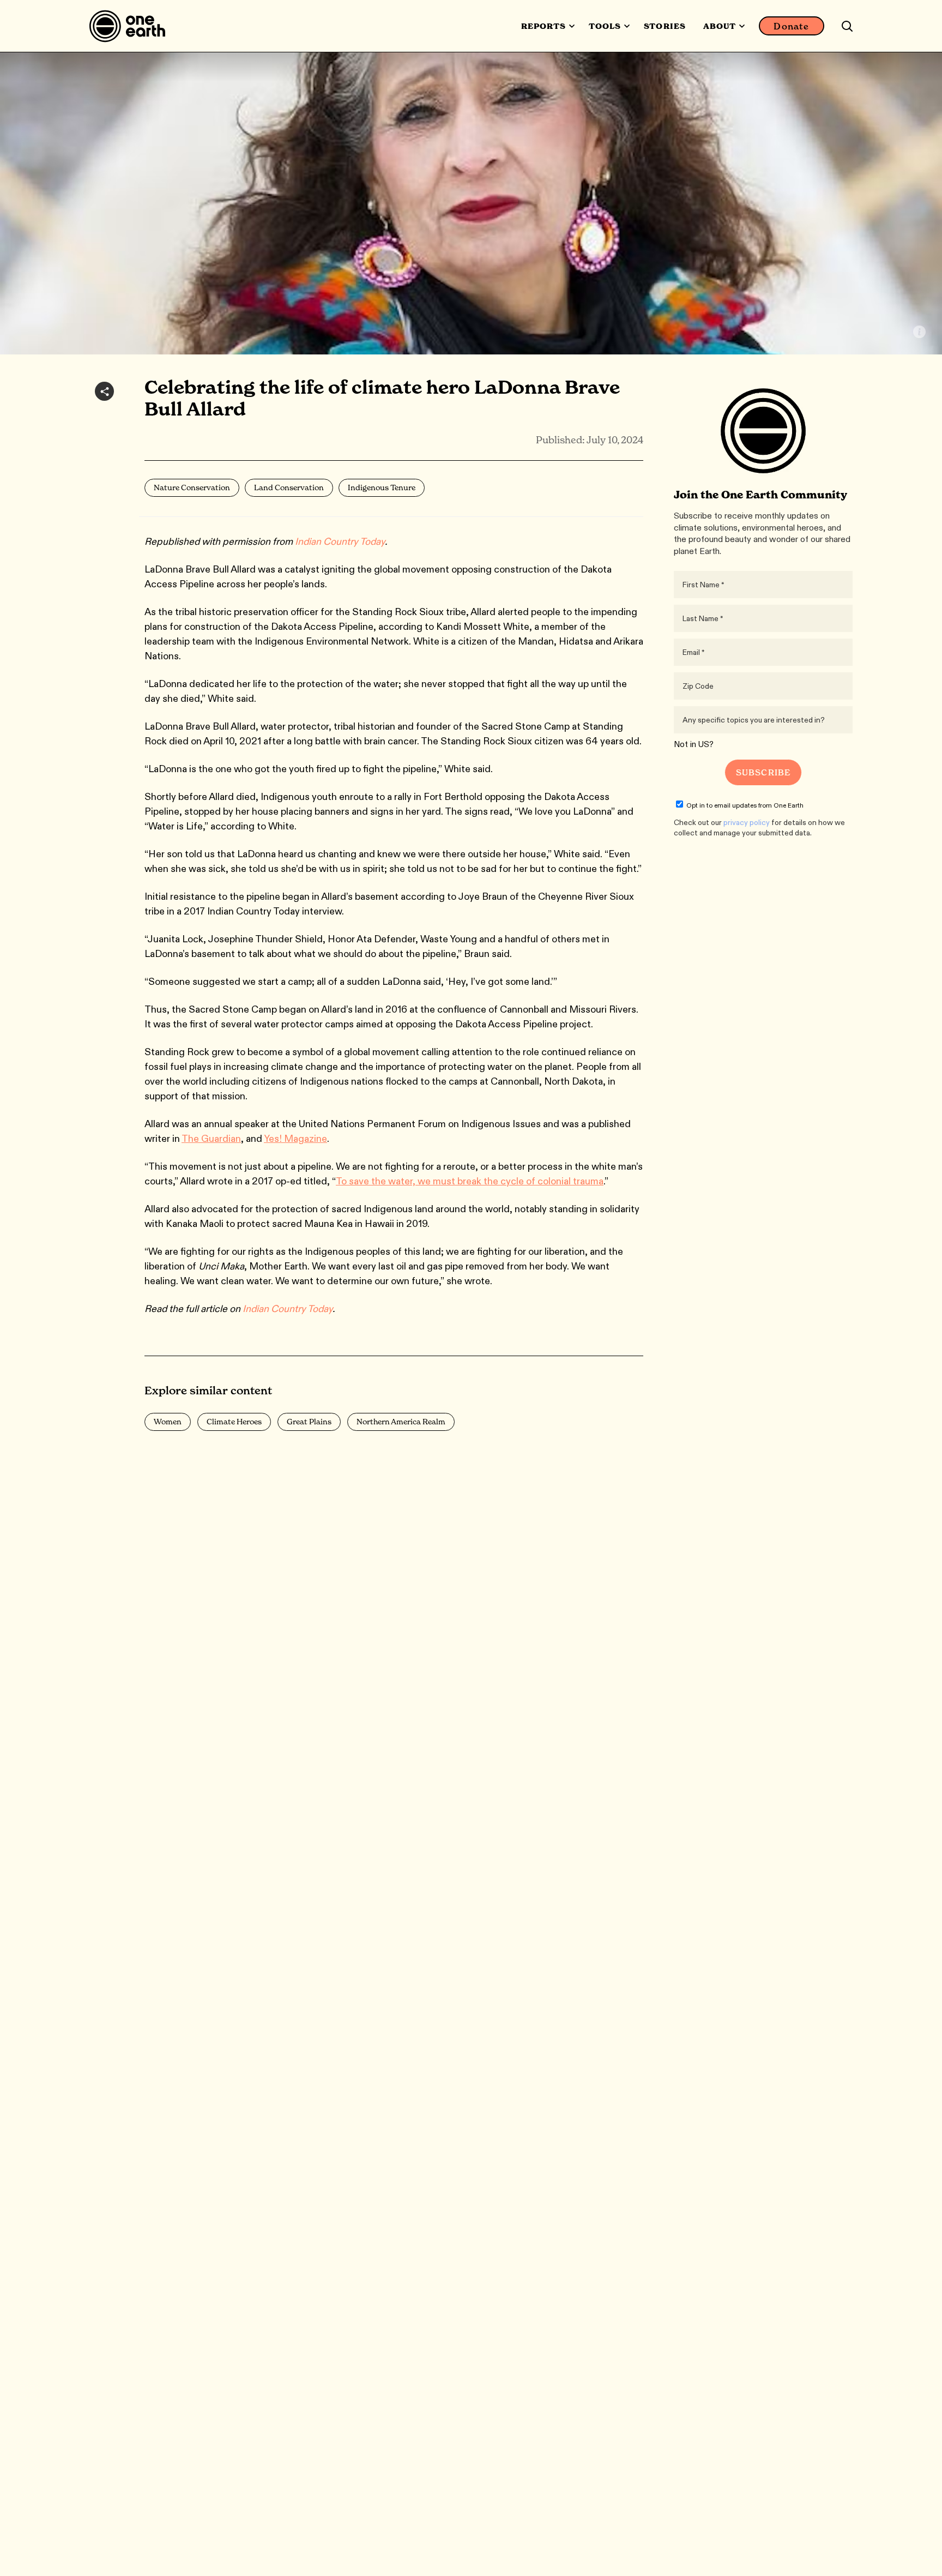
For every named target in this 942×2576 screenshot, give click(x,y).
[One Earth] (131, 26)
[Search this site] (847, 26)
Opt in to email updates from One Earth (745, 805)
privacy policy (747, 822)
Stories (665, 26)
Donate (791, 26)
